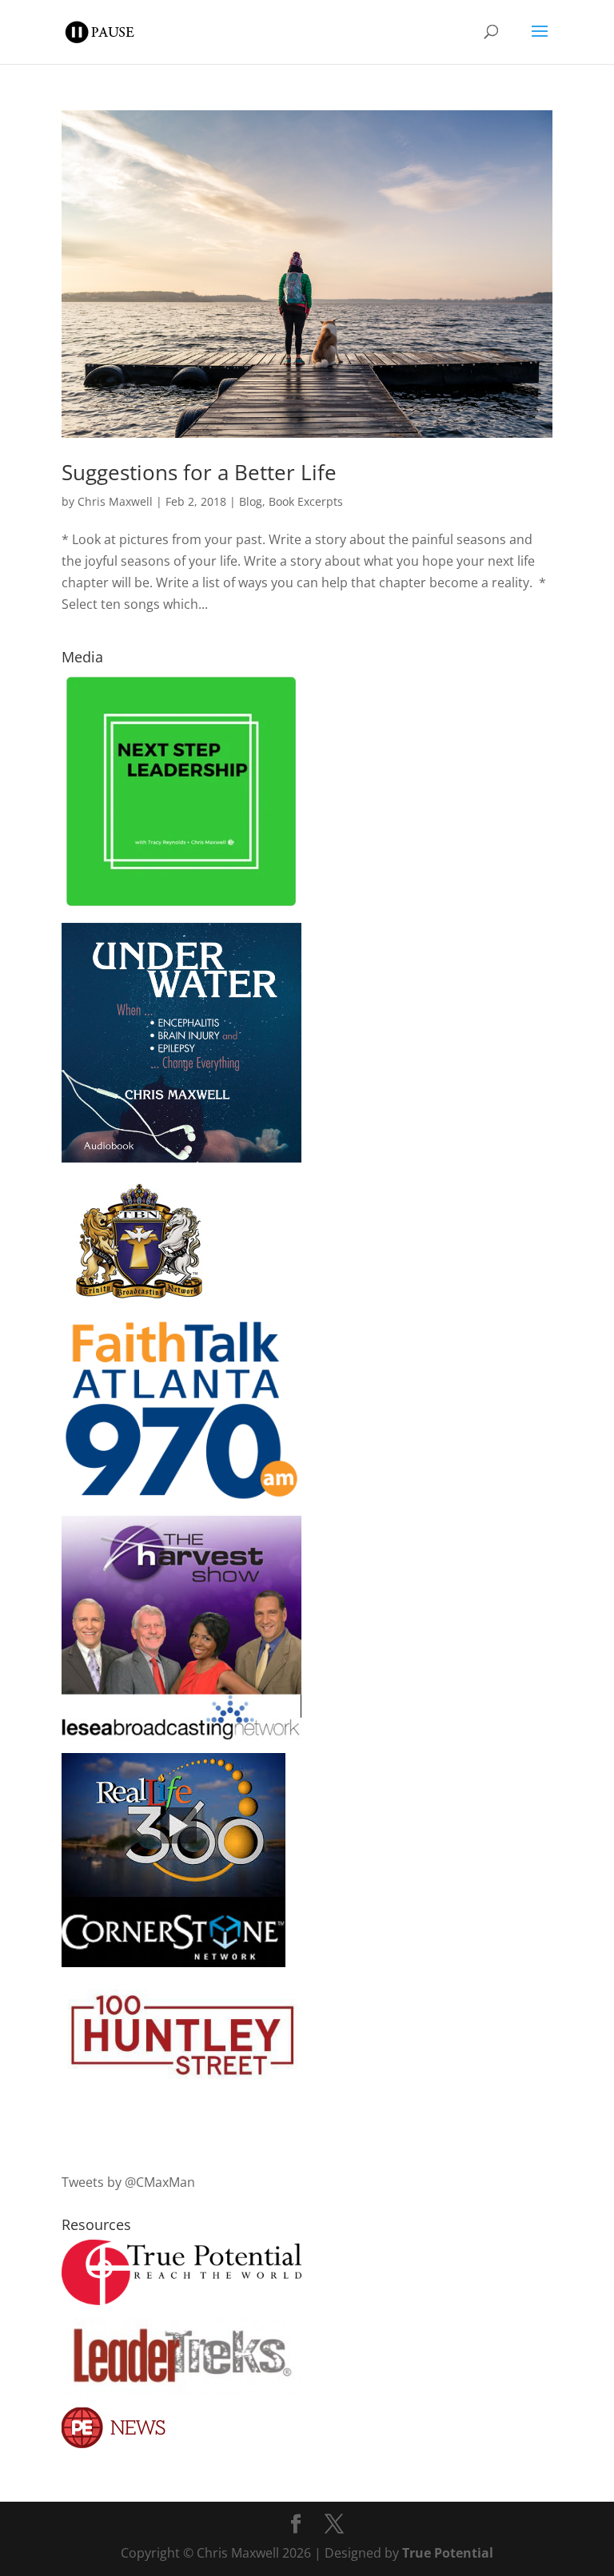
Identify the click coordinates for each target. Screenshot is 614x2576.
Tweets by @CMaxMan (128, 2182)
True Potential (448, 2553)
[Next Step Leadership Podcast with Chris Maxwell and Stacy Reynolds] (181, 905)
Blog (251, 501)
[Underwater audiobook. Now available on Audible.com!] (181, 1158)
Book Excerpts (306, 501)
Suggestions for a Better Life (199, 472)
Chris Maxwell (115, 501)
